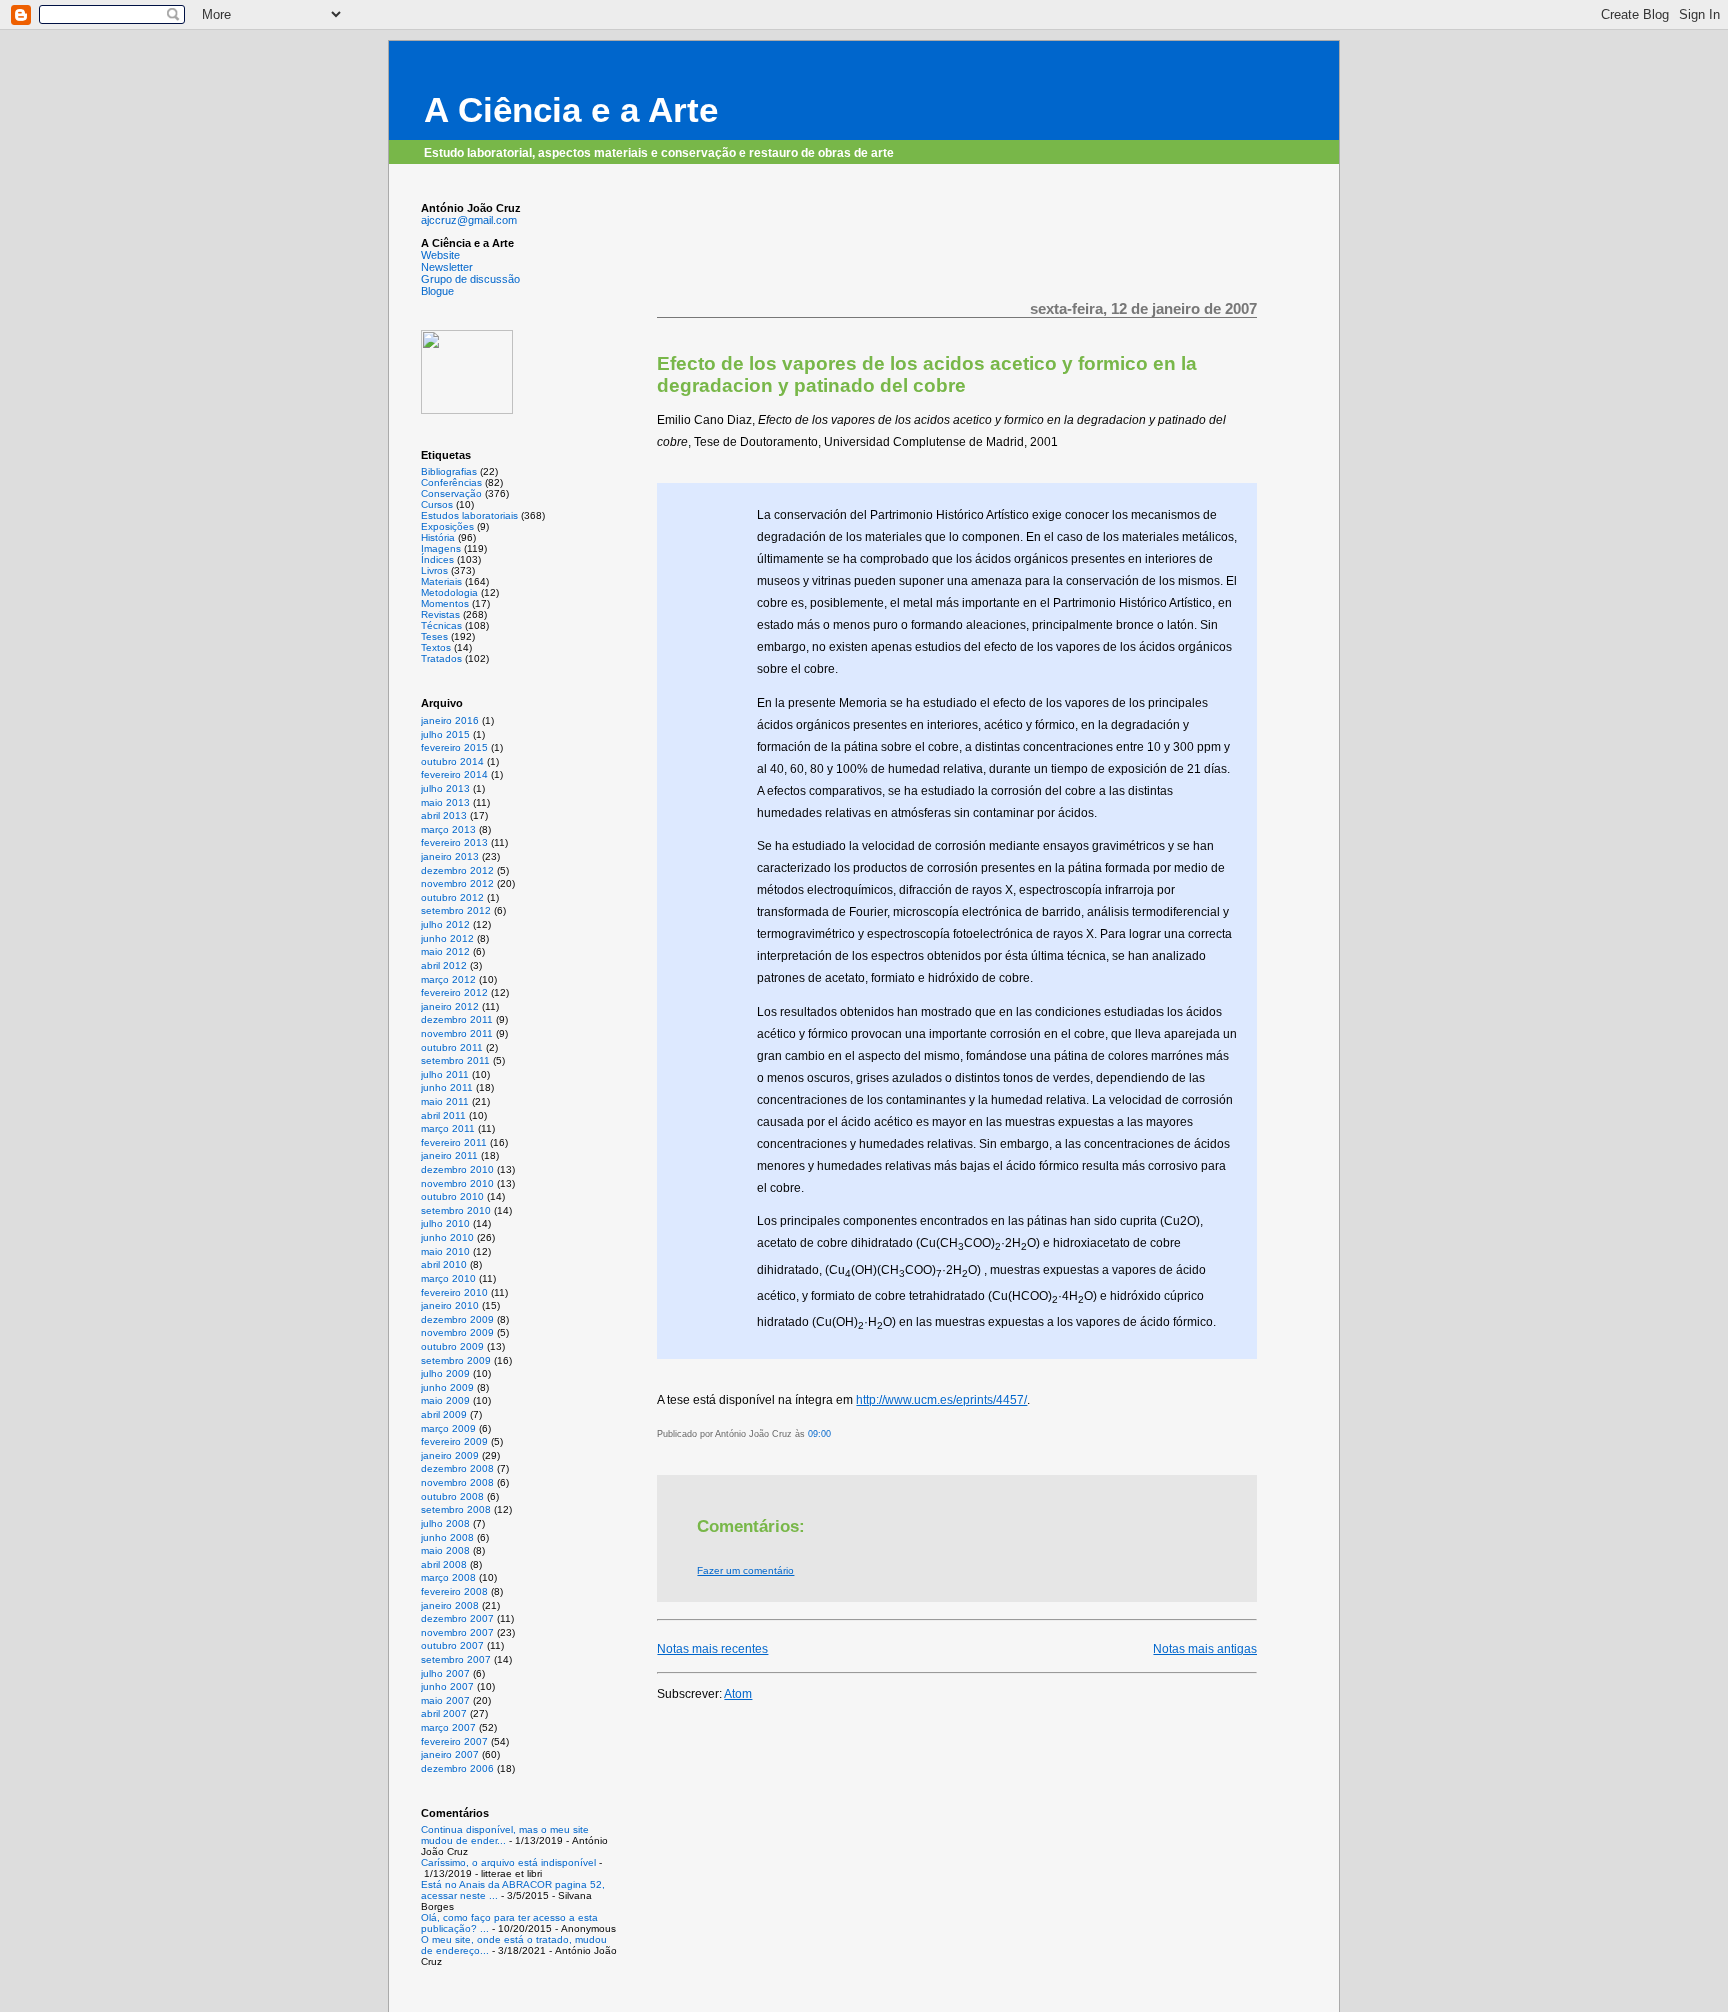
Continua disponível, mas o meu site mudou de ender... (505, 1835)
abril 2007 (444, 1713)
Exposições (447, 526)
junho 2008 (447, 1537)
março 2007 (448, 1727)
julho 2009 (445, 1373)
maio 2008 (445, 1550)
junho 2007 (447, 1686)
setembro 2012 (456, 910)
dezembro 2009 (457, 1319)
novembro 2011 (457, 1033)
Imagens (441, 548)
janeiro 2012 (450, 1006)
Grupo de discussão (470, 279)
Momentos (445, 603)
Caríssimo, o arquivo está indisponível (508, 1862)
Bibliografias (449, 471)
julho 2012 (445, 924)
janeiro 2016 (450, 720)
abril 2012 (444, 965)
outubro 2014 (452, 761)
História (438, 537)
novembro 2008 (457, 1482)
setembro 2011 (455, 1060)
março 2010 (448, 1278)
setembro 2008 (456, 1509)
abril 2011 (443, 1115)
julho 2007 (445, 1673)
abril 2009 (444, 1414)
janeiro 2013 (450, 856)
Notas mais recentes (712, 1649)
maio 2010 (445, 1251)
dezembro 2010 (457, 1169)
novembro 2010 (457, 1183)
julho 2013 (445, 788)
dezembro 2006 (457, 1768)
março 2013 (448, 829)
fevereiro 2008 (454, 1591)
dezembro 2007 (457, 1618)
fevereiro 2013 (454, 842)
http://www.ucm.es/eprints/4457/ (941, 1400)
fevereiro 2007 (454, 1741)
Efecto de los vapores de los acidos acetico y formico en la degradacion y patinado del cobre (927, 374)
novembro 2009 (457, 1332)
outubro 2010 (452, 1196)
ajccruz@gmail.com (469, 220)
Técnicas (441, 625)
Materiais (441, 581)
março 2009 (448, 1428)
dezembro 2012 (457, 870)
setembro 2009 (456, 1360)
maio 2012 (445, 951)
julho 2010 (445, 1223)
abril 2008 (444, 1564)
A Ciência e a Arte (571, 110)
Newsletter (447, 267)
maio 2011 (445, 1101)
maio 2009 (445, 1400)
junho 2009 (447, 1387)
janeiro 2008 (450, 1605)
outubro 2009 (452, 1346)
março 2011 (448, 1128)
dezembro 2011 (457, 1019)
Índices (437, 559)
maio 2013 (445, 802)
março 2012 (448, 979)
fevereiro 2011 (454, 1142)
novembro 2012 (457, 883)
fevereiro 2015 (454, 747)
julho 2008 (445, 1523)
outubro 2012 (452, 897)
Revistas (440, 614)
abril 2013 (444, 815)
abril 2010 (444, 1264)
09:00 (819, 1434)
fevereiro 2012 (454, 992)
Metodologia (449, 592)
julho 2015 (445, 734)
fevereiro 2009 (454, 1441)
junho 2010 (447, 1237)
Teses (434, 636)
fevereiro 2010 (454, 1292)
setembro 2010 (456, 1210)
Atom (738, 1694)
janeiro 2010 (450, 1305)
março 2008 (448, 1577)
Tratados (441, 658)
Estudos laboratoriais (469, 515)
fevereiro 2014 (454, 774)
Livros (434, 570)
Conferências (451, 482)
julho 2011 (445, 1074)
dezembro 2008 (457, 1468)
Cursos (437, 504)
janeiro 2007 (450, 1754)
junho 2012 (447, 938)
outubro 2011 (452, 1047)
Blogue (437, 291)
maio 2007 (445, 1700)
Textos (436, 647)
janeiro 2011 (449, 1155)
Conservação (451, 493)
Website (440, 255)
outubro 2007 (452, 1645)
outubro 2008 (452, 1496)
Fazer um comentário (745, 1570)
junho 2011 (447, 1087)
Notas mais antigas (1205, 1649)
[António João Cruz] (467, 410)
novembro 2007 (457, 1632)
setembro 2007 (456, 1659)
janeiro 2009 (450, 1455)
